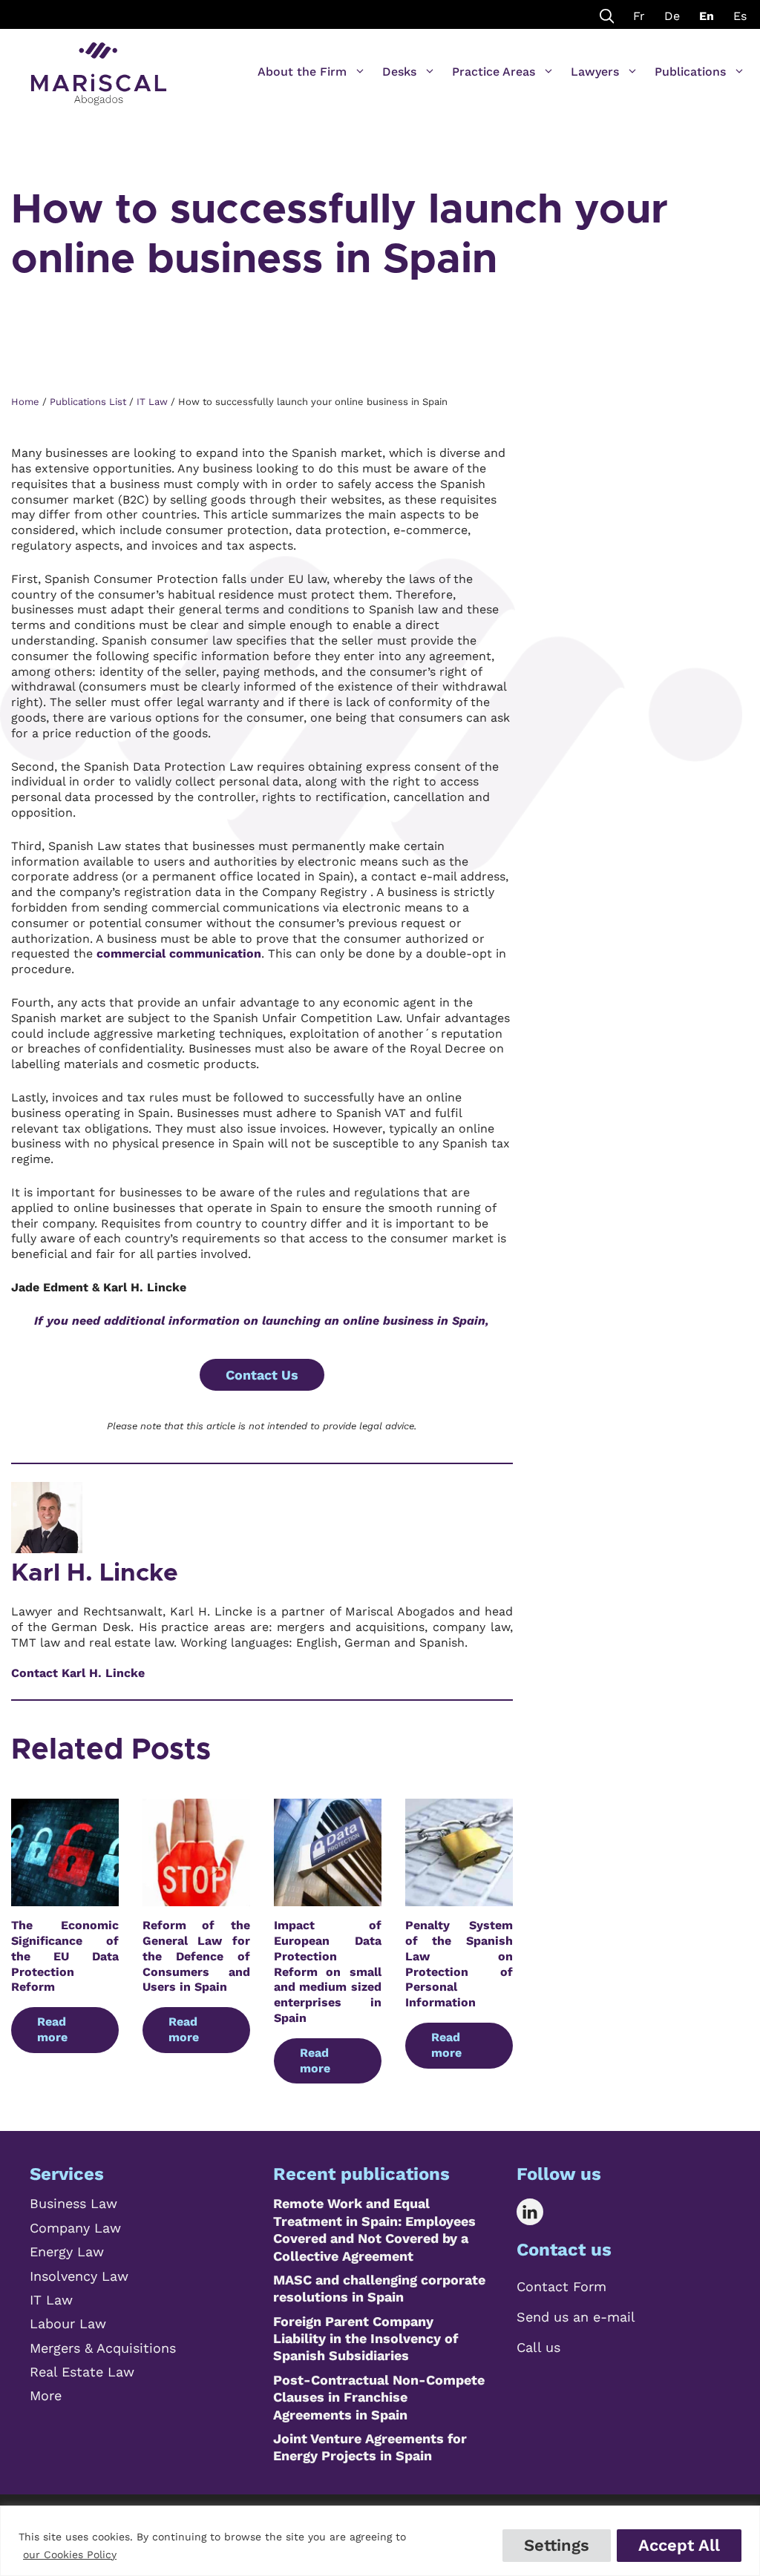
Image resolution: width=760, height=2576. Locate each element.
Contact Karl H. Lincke (78, 1673)
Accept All (679, 2545)
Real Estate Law (82, 2372)
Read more (52, 2029)
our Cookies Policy (70, 2554)
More (46, 2395)
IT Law (51, 2300)
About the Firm (302, 72)
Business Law (73, 2203)
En (707, 16)
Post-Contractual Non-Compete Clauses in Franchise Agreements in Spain (379, 2397)
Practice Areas (494, 72)
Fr (639, 16)
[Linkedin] (541, 2212)
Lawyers (595, 72)
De (672, 16)
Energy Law (67, 2251)
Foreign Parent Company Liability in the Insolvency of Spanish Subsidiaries (366, 2339)
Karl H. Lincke (95, 1573)
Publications (690, 72)
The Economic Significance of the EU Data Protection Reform (65, 1956)
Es (740, 16)
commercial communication (179, 953)
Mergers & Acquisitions (103, 2348)
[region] (380, 2541)
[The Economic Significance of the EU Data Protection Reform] (65, 1898)
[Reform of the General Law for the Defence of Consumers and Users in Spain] (196, 1898)
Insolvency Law (79, 2276)
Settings (557, 2545)
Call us (538, 2347)
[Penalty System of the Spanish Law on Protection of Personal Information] (459, 1898)
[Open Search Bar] (607, 14)
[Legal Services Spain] (99, 67)
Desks (399, 72)
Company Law (75, 2228)
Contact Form (561, 2286)
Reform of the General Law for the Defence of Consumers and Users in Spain (196, 1956)
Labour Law (68, 2323)
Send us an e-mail (576, 2317)
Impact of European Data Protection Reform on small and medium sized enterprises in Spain (328, 1971)
